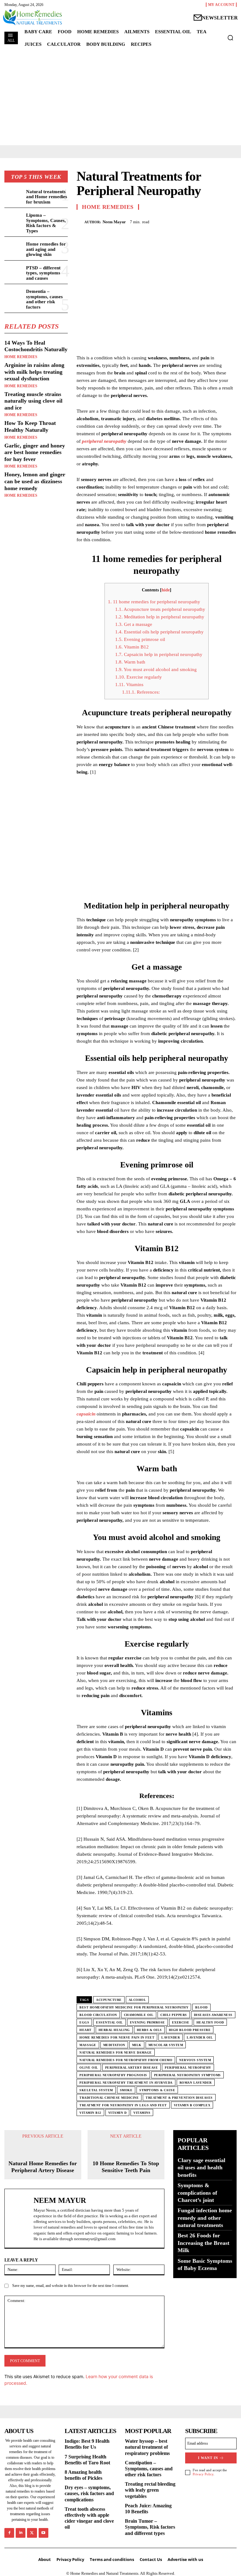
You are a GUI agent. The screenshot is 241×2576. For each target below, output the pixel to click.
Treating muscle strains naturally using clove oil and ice (33, 401)
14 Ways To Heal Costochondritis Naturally (36, 346)
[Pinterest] (216, 221)
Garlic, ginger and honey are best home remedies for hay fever (35, 452)
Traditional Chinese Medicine (109, 2098)
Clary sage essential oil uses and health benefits (201, 2168)
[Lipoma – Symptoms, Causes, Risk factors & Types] (14, 220)
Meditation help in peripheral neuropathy (160, 617)
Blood (201, 2007)
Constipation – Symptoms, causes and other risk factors (149, 2469)
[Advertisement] (120, 98)
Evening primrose (147, 2022)
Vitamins (129, 685)
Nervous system (195, 2060)
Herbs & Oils (149, 2030)
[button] (230, 38)
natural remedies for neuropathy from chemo (126, 2060)
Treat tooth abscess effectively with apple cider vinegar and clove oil (89, 2518)
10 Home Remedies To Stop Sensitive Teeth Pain (126, 2167)
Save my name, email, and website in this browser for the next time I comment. (71, 2286)
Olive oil (89, 2068)
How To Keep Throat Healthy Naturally (30, 426)
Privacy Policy (203, 2474)
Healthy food (210, 2022)
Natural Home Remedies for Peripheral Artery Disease (43, 2167)
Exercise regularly (139, 677)
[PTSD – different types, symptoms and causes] (14, 272)
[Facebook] (187, 221)
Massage (88, 2045)
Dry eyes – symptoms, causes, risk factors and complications (89, 2493)
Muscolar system (166, 2045)
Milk (137, 2045)
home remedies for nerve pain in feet (117, 2037)
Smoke (126, 2090)
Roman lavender (196, 2083)
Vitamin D (118, 2113)
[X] (201, 221)
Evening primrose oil (140, 639)
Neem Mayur (114, 222)
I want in (208, 2458)
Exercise (181, 2022)
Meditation (114, 2045)
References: (141, 692)
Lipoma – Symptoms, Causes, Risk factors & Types (46, 223)
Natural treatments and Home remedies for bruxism (47, 197)
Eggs (84, 2022)
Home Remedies (21, 357)
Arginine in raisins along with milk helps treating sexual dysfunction (34, 372)
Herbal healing (114, 2030)
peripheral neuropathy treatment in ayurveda (126, 2083)
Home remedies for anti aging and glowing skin (46, 249)
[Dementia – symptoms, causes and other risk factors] (14, 296)
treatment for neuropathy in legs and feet (123, 2105)
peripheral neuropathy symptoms (187, 2075)
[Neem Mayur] (80, 222)
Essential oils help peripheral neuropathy (159, 632)
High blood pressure (190, 2030)
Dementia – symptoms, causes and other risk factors (44, 299)
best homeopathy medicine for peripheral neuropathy (134, 2007)
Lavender (171, 2037)
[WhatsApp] (230, 221)
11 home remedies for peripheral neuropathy (154, 602)
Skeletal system (96, 2090)
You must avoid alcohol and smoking (156, 669)
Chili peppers (174, 2015)
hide (166, 590)
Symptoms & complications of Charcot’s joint (197, 2193)
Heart (86, 2030)
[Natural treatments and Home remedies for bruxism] (14, 196)
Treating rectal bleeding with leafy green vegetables (150, 2490)
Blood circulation (98, 2015)
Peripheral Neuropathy (188, 2068)
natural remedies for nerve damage (116, 2052)
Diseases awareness (213, 2015)
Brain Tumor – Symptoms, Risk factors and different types (150, 2527)
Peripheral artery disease (132, 2068)
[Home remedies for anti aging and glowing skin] (14, 249)
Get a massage (134, 624)
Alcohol (137, 2000)
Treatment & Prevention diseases (179, 2098)
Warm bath (130, 662)
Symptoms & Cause (157, 2090)
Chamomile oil (139, 2015)
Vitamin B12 (132, 647)
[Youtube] (43, 2533)
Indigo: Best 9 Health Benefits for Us (87, 2444)
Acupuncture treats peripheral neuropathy (160, 609)
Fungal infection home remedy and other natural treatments (205, 2218)
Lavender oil (200, 2037)
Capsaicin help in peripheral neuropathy (159, 654)
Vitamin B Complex (192, 2105)
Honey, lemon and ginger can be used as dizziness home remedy (35, 481)
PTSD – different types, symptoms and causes (43, 273)
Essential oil (110, 2022)
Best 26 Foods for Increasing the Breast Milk (204, 2243)
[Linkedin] (21, 2533)
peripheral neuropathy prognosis (113, 2075)
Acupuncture (109, 2000)
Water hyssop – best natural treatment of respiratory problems (147, 2447)
